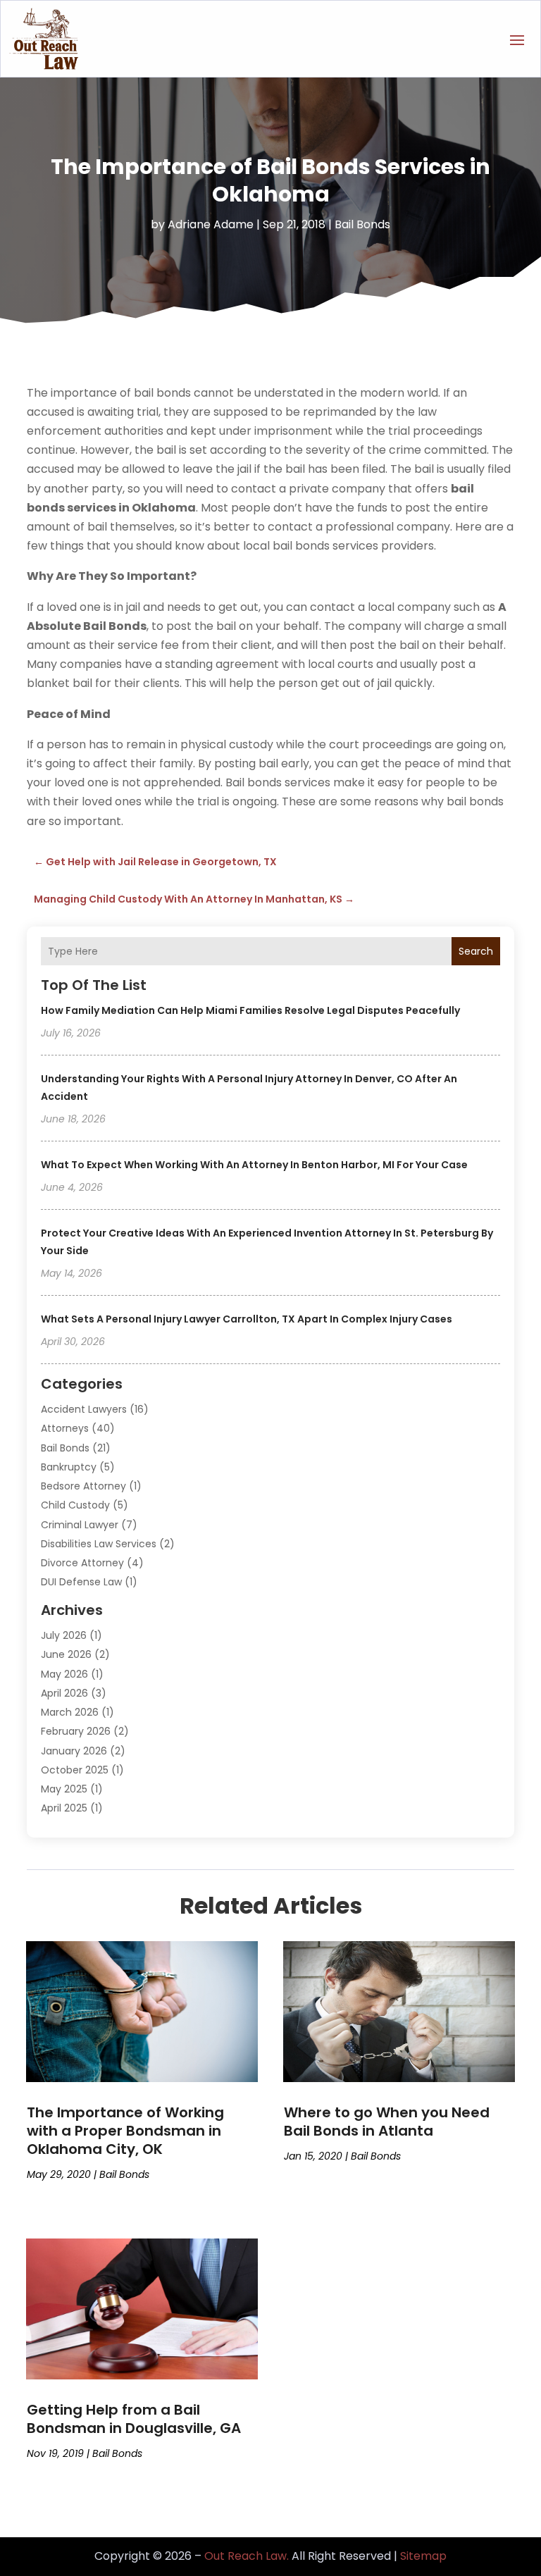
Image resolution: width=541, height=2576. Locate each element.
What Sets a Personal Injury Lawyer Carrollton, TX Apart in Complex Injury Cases (247, 1319)
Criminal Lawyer (80, 1525)
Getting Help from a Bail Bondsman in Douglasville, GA (134, 2419)
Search (476, 951)
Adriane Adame (211, 224)
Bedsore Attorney (83, 1486)
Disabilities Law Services (99, 1544)
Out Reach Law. (247, 2556)
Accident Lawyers (84, 1409)
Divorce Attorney (82, 1563)
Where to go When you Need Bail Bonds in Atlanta (387, 2122)
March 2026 (70, 1712)
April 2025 (64, 1808)
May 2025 (64, 1789)
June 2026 (66, 1654)
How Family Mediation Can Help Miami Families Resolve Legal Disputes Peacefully (250, 1010)
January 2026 (74, 1751)
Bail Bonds (362, 224)
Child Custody (75, 1505)
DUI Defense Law (81, 1582)
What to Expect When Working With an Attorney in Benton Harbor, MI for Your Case (254, 1165)
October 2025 (75, 1770)
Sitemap (423, 2556)
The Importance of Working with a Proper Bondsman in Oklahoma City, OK (125, 2131)
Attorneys (65, 1428)
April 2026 (64, 1693)
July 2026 (64, 1635)
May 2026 (64, 1674)
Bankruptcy (69, 1467)
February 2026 (76, 1731)
